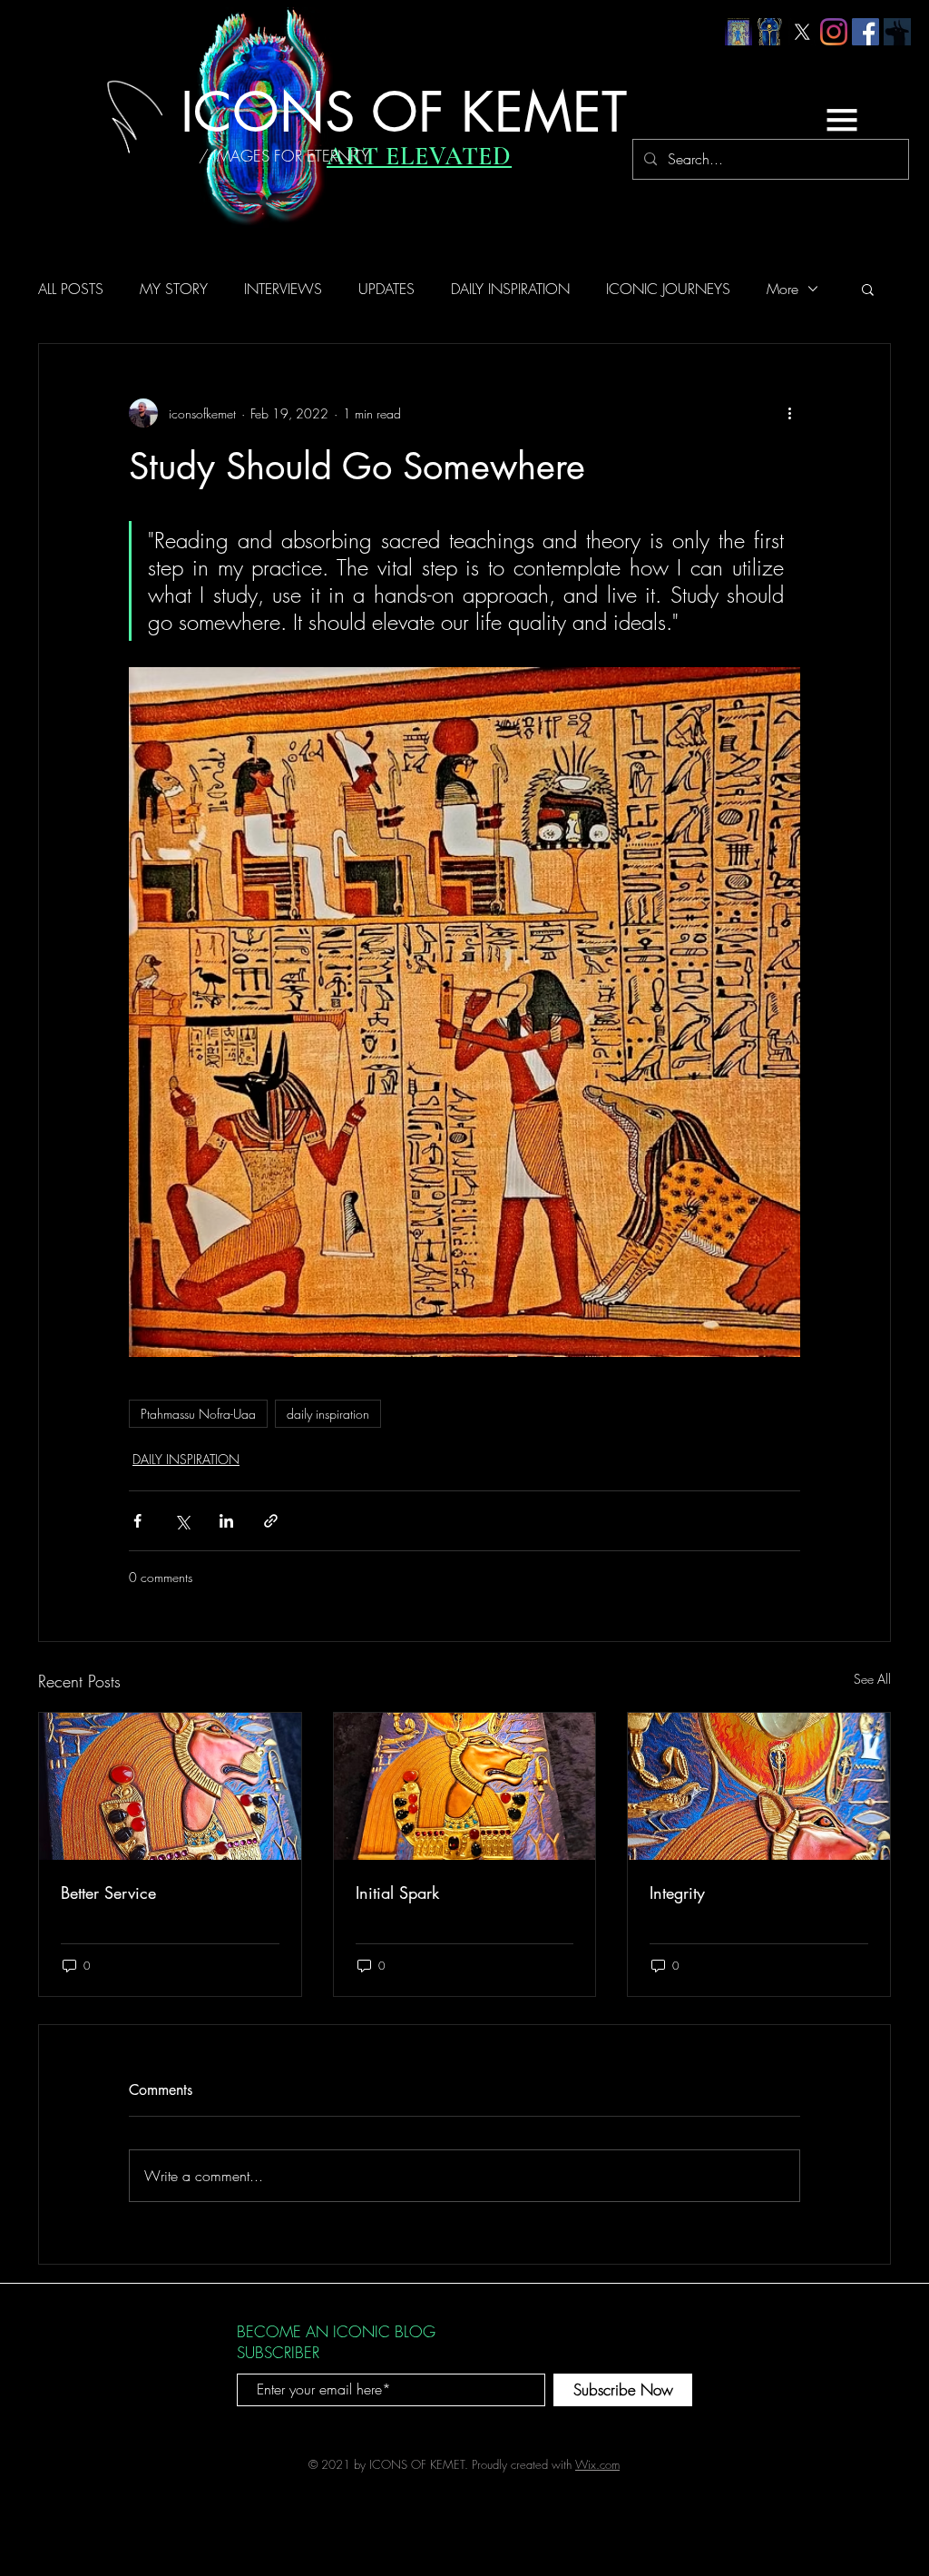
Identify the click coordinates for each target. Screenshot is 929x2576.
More (782, 289)
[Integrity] (759, 1786)
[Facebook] (865, 32)
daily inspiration (328, 1414)
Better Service (108, 1893)
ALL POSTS (71, 289)
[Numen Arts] (897, 32)
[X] (802, 32)
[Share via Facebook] (137, 1521)
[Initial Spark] (465, 1786)
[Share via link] (271, 1521)
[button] (842, 120)
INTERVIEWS (283, 289)
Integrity (677, 1893)
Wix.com (597, 2464)
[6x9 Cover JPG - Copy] (738, 32)
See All (872, 1679)
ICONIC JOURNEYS (668, 289)
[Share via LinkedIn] (226, 1521)
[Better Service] (170, 1786)
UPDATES (386, 289)
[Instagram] (834, 32)
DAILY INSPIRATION (510, 289)
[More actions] (789, 413)
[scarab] (770, 32)
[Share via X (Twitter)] (182, 1521)
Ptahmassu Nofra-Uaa (198, 1414)
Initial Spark (397, 1893)
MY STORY (174, 289)
